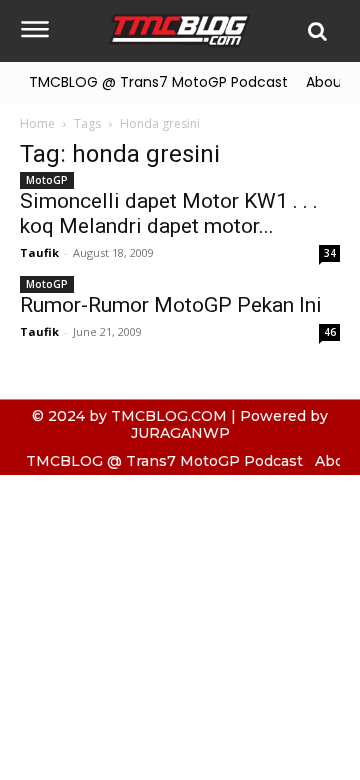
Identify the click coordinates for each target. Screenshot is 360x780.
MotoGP (47, 180)
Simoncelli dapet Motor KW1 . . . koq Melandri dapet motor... (169, 213)
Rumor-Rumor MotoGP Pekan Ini (171, 305)
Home (37, 123)
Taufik (39, 252)
